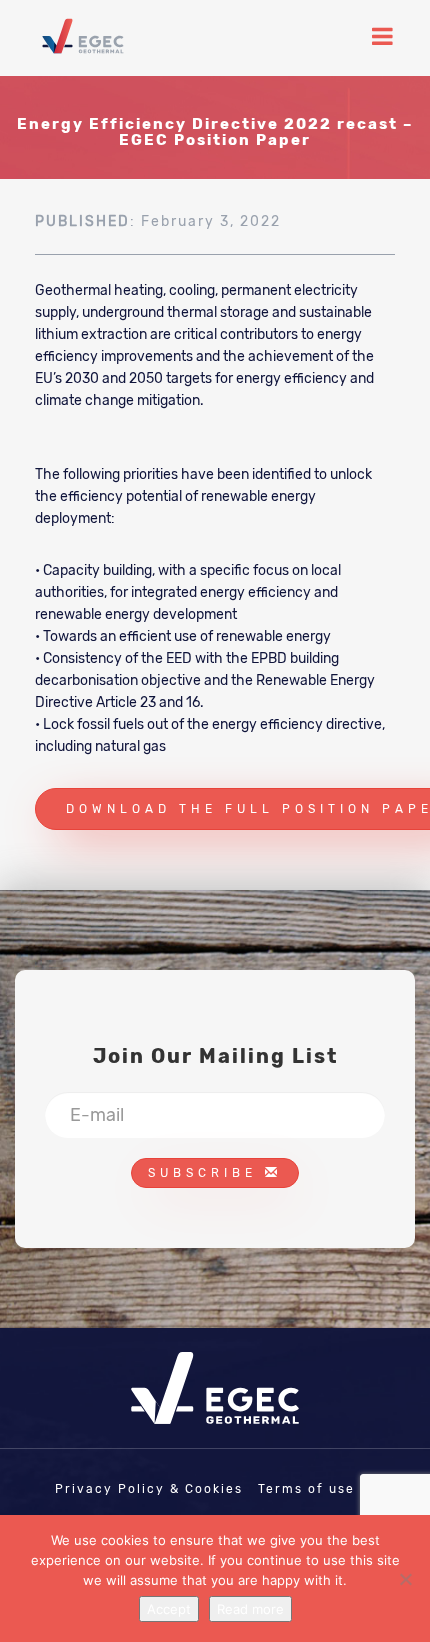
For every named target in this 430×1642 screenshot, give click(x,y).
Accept (169, 1609)
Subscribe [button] (206, 1173)
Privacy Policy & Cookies (149, 1489)
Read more (250, 1609)
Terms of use (306, 1489)
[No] (405, 1579)
